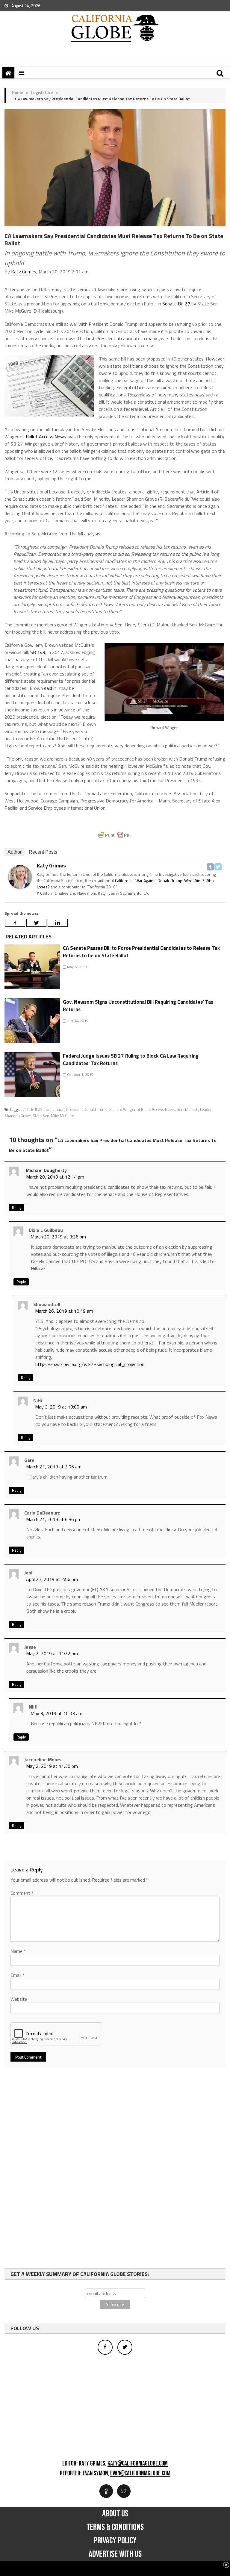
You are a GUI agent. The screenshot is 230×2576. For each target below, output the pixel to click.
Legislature (42, 92)
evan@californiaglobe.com (140, 2474)
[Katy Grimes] (20, 877)
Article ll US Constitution (44, 1109)
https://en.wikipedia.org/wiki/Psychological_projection (90, 1364)
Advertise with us (115, 2554)
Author (15, 852)
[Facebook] (210, 867)
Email (18, 1975)
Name (18, 1951)
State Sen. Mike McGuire (53, 1116)
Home (18, 92)
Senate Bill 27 (176, 304)
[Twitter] (218, 867)
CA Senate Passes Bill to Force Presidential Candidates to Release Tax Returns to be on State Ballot (141, 952)
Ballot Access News (46, 437)
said (48, 688)
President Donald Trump (87, 1109)
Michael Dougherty (46, 1170)
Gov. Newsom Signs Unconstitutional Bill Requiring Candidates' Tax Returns (138, 1006)
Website (19, 1999)
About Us (115, 2514)
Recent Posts (43, 852)
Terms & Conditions (115, 2527)
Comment (22, 1893)
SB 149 (38, 652)
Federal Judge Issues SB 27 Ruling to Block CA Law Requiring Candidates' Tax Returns (131, 1060)
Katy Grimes (24, 272)
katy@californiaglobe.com (138, 2464)
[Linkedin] (58, 923)
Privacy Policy (115, 2541)
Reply (17, 1208)
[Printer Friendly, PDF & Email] (115, 835)
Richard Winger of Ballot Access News (142, 1109)
